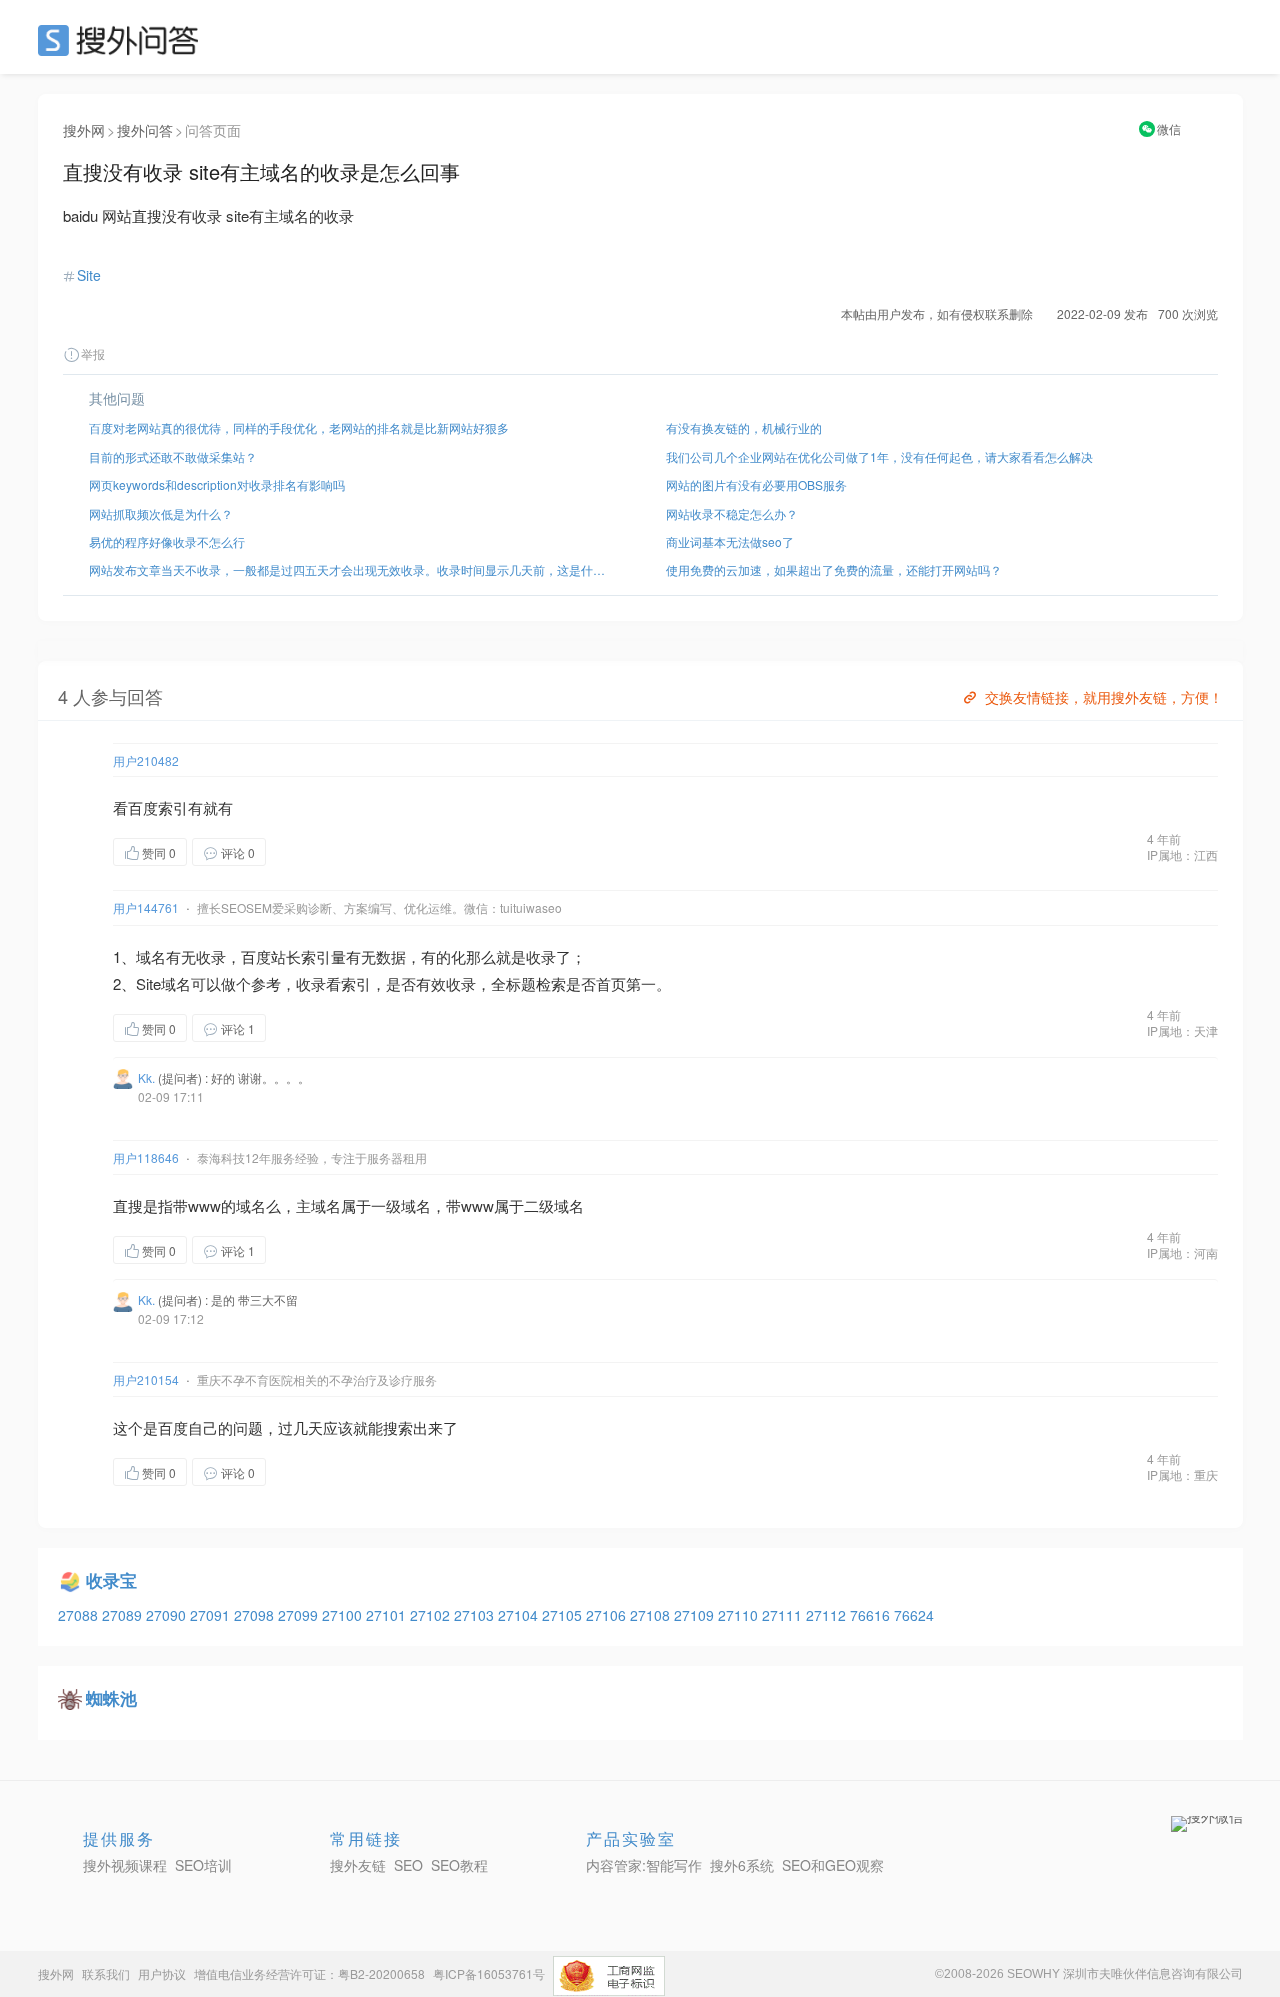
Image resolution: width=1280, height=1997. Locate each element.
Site (89, 275)
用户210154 (146, 1379)
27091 (212, 1615)
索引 (173, 807)
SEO (123, 40)
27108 (652, 1615)
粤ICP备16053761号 (489, 1973)
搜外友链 (358, 1865)
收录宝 (111, 1580)
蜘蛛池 (111, 1698)
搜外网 (84, 130)
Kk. (146, 1077)
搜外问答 (145, 130)
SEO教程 (459, 1865)
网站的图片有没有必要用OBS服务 (756, 484)
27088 (80, 1615)
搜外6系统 (742, 1865)
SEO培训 (203, 1865)
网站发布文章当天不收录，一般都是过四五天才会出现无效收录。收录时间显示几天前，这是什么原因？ (352, 569)
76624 (914, 1615)
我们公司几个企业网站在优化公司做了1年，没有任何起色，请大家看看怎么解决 (879, 456)
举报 (93, 353)
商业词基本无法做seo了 (730, 541)
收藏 (306, 851)
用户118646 (146, 1157)
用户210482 (146, 760)
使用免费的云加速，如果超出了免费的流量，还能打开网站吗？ (834, 569)
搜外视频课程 (125, 1865)
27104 (520, 1615)
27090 (168, 1615)
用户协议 (162, 1973)
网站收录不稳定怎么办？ (732, 513)
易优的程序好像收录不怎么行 (167, 541)
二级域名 (554, 1205)
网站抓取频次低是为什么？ (161, 513)
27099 (300, 1615)
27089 (124, 1615)
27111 (784, 1615)
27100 (344, 1615)
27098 (256, 1615)
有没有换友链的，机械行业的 (744, 427)
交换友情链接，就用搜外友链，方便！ (1104, 697)
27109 (696, 1615)
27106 (608, 1615)
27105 (564, 1615)
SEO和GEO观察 (833, 1865)
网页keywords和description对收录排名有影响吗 (217, 484)
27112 (828, 1615)
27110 (740, 1615)
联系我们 (106, 1973)
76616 (872, 1615)
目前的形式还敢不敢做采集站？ (173, 456)
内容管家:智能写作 (644, 1865)
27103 (476, 1615)
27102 (432, 1615)
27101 (388, 1615)
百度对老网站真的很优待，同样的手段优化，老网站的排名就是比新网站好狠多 (299, 427)
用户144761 (146, 907)
